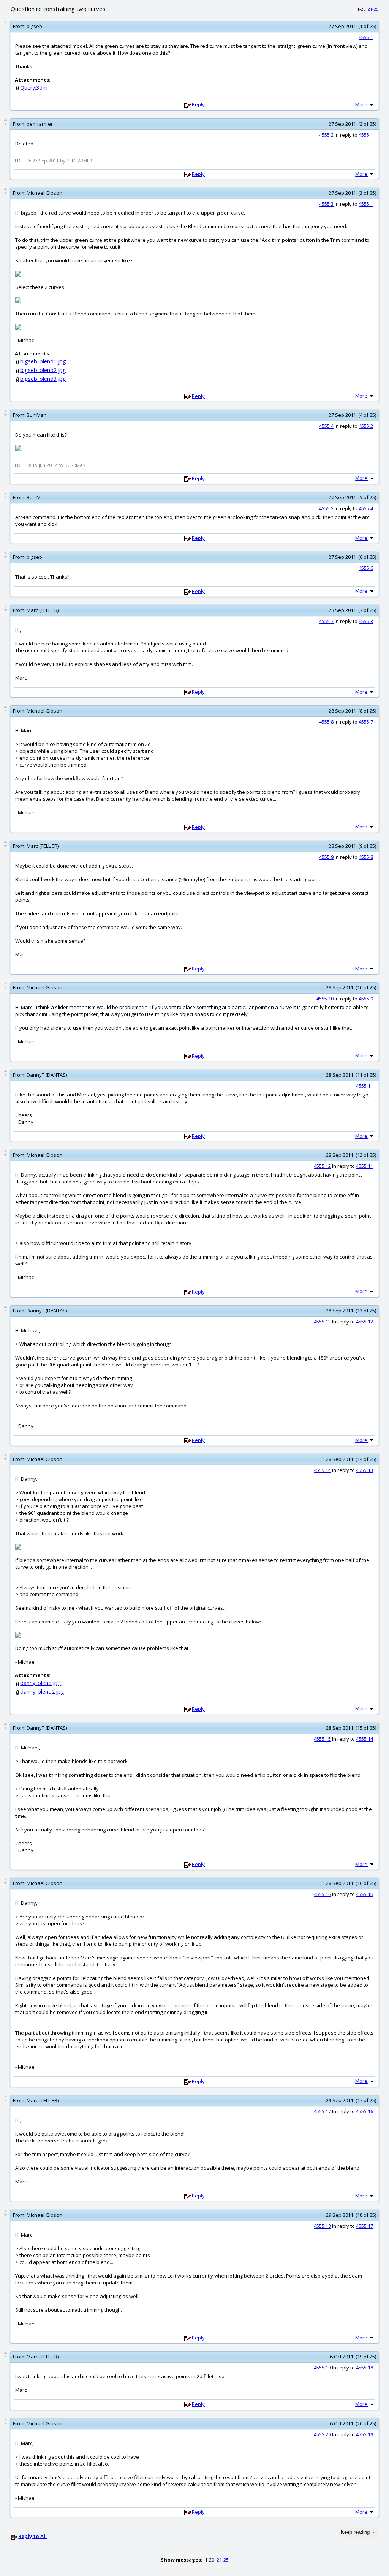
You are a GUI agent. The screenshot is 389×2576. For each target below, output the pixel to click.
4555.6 (366, 568)
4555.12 (322, 1166)
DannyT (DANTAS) (47, 1075)
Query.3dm (34, 88)
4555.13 (322, 1322)
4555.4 (326, 426)
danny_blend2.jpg (42, 1692)
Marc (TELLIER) (43, 610)
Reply (198, 104)
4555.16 (322, 1894)
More (362, 104)
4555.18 (322, 2226)
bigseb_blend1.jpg (43, 361)
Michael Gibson (44, 193)
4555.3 (326, 204)
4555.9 (326, 857)
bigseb (34, 26)
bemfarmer (40, 124)
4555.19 (322, 2368)
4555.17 (322, 2111)
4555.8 (326, 722)
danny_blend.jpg (41, 1683)
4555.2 (326, 135)
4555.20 (322, 2434)
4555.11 (364, 1086)
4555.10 (325, 999)
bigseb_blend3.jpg (43, 379)
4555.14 (322, 1470)
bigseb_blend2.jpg (43, 370)
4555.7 (326, 621)
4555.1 (366, 37)
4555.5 (326, 508)
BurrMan (37, 415)
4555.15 (322, 1739)
